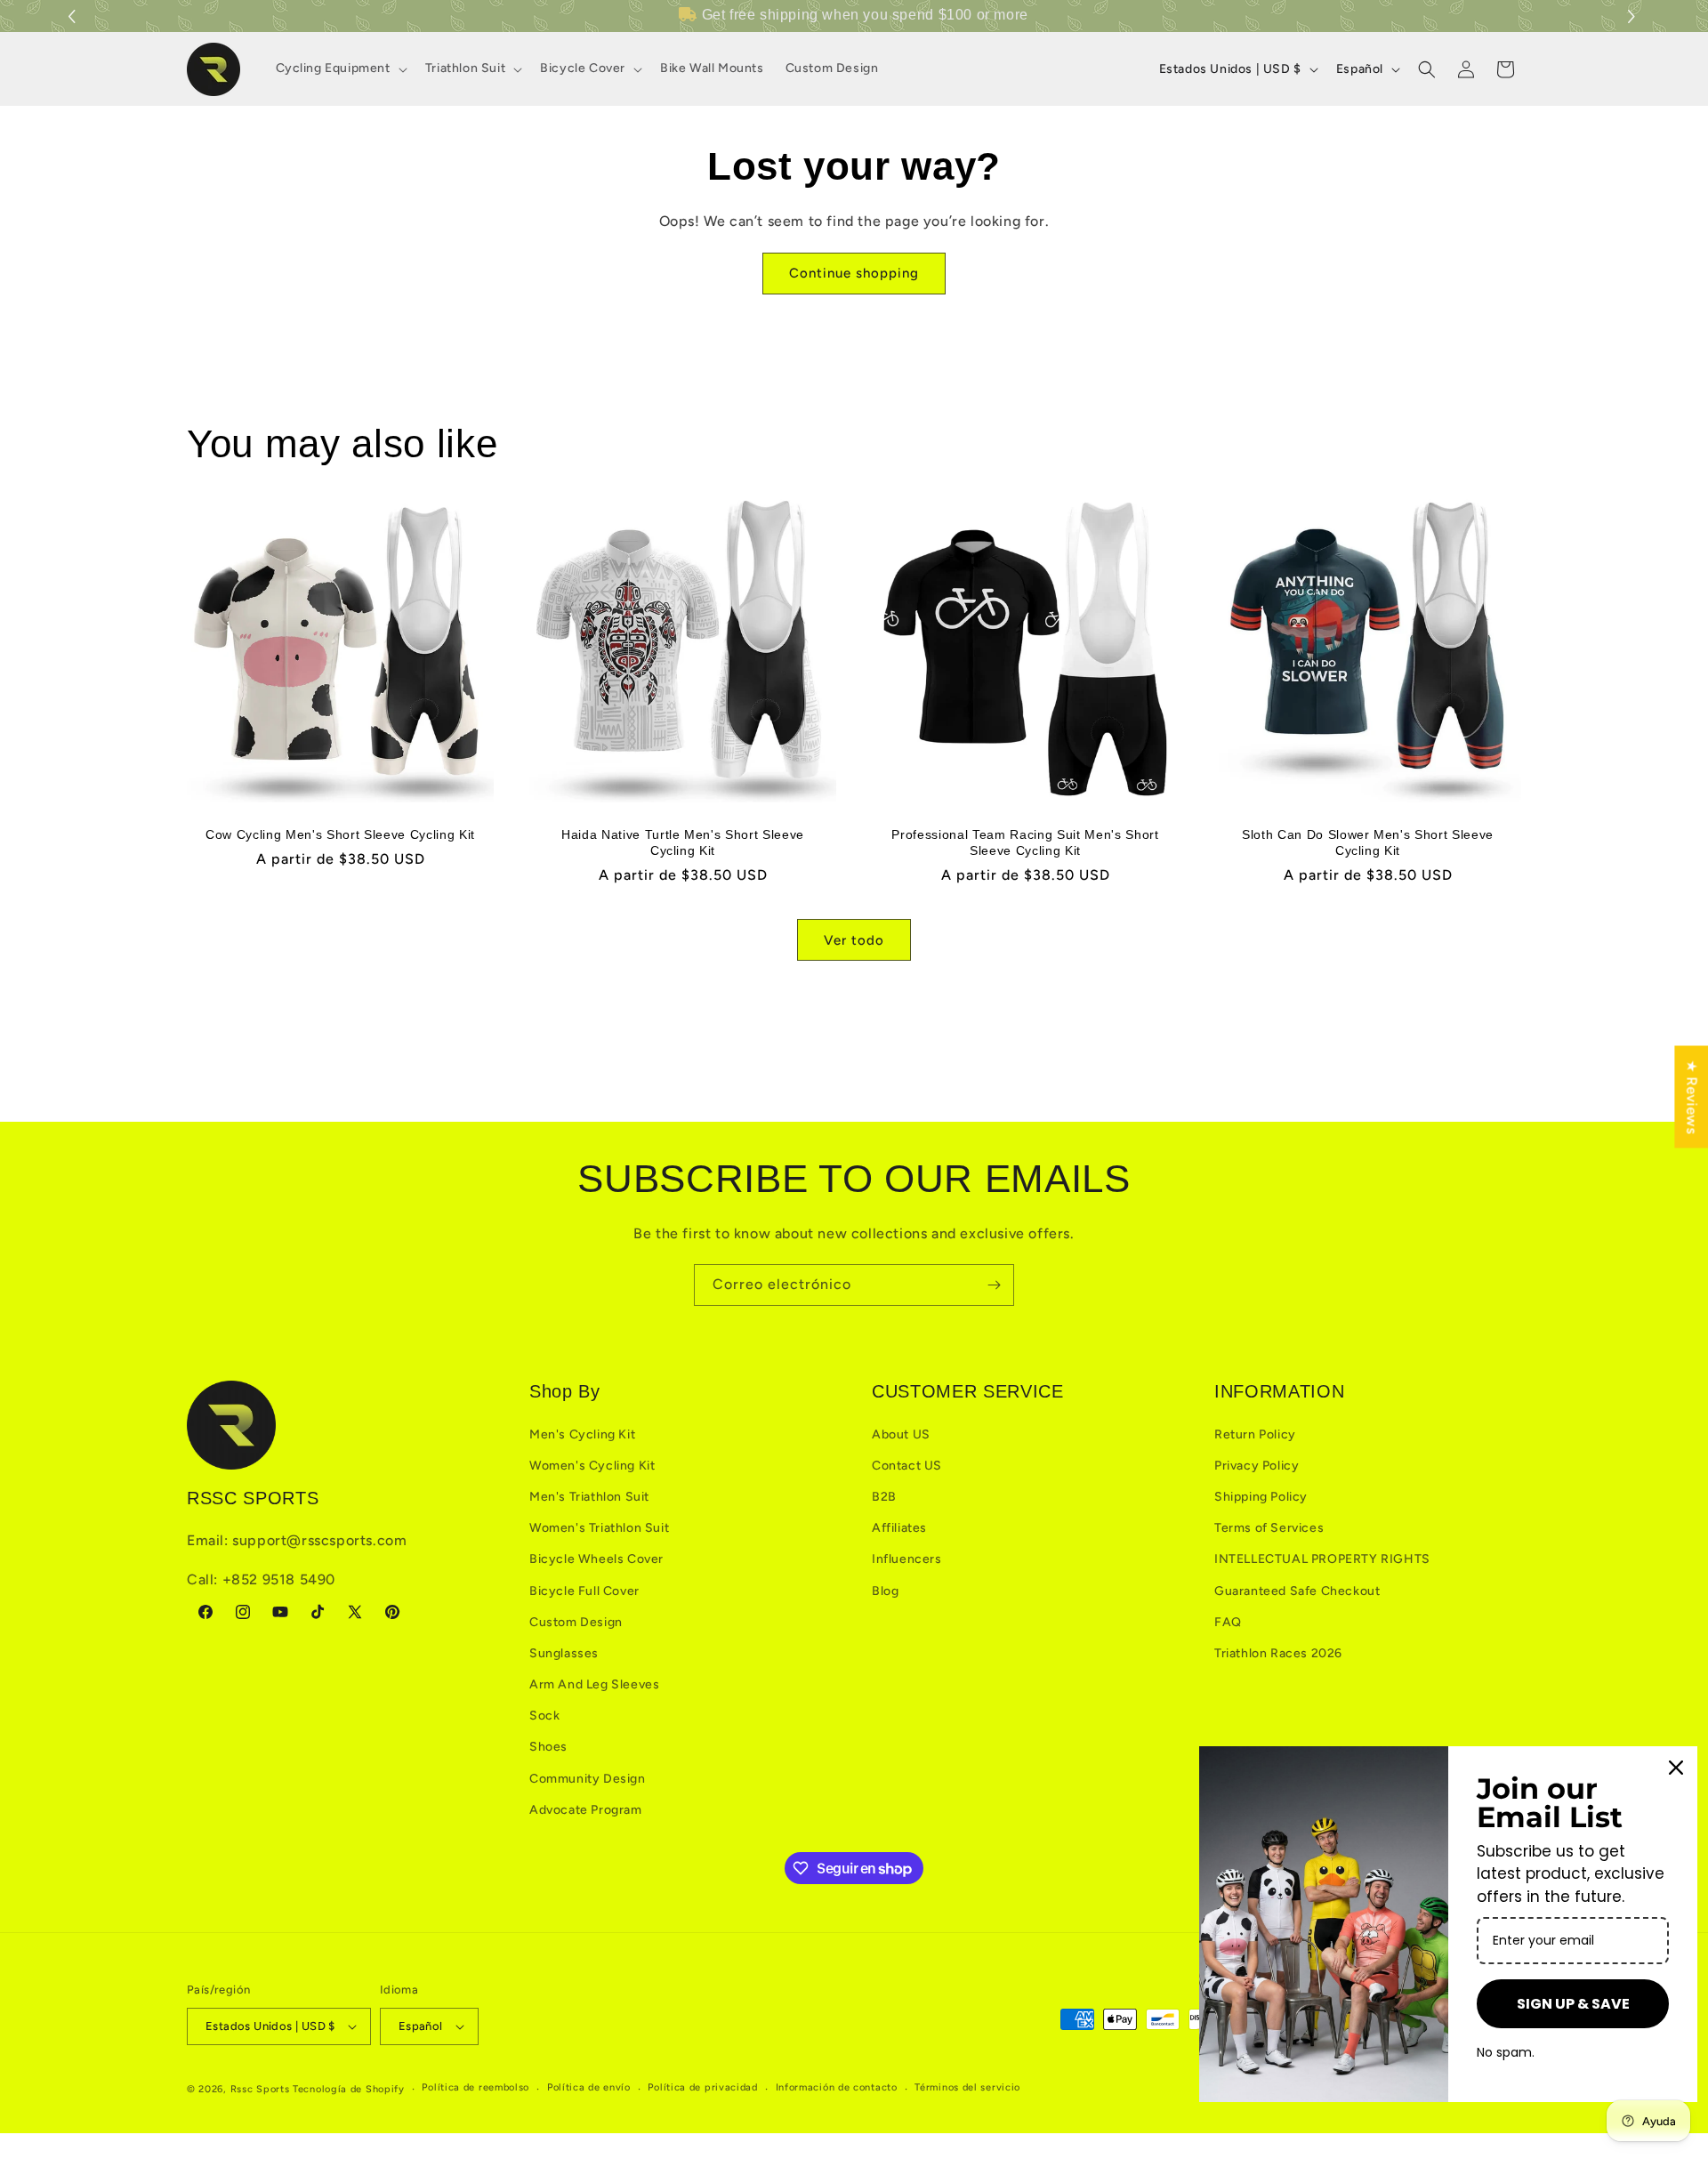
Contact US (907, 1466)
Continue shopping (854, 273)
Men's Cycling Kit (582, 1434)
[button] (1634, 16)
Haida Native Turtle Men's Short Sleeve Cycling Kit (683, 842)
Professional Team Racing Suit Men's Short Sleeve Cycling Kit (1025, 842)
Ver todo (854, 940)
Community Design (588, 1779)
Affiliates (899, 1528)
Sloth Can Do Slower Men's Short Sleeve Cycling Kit (1368, 842)
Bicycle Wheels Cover (596, 1559)
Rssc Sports (260, 2089)
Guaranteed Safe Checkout (1297, 1591)
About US (901, 1434)
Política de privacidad (702, 2087)
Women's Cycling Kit (592, 1466)
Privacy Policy (1257, 1466)
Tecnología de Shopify (349, 2089)
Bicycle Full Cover (584, 1591)
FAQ (1228, 1622)
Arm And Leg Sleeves (594, 1684)
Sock (544, 1716)
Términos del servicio (967, 2087)
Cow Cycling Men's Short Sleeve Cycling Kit (340, 834)
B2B (884, 1497)
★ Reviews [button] (1692, 1096)
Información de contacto (837, 2087)
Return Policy (1255, 1434)
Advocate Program (586, 1810)
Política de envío (589, 2087)
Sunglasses (564, 1653)
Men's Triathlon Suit (589, 1497)
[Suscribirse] (994, 1285)
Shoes (548, 1747)
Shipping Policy (1261, 1497)
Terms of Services (1269, 1528)
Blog (885, 1591)
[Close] (1676, 1768)
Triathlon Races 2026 (1278, 1653)
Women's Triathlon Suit (599, 1528)
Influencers (907, 1559)
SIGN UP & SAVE (1573, 2004)
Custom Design (576, 1622)
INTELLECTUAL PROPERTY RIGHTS (1322, 1559)
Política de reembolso (475, 2087)
